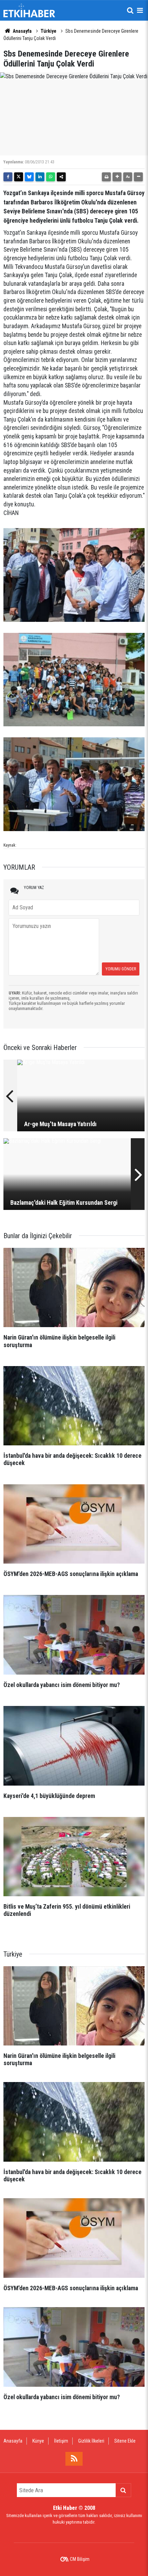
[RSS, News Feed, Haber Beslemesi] (74, 2459)
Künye (38, 2441)
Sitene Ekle (125, 2441)
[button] (117, 177)
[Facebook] (8, 177)
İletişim (61, 2441)
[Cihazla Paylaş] (61, 177)
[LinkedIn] (40, 177)
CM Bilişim (80, 2559)
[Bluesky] (29, 177)
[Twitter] (19, 177)
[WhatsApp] (51, 177)
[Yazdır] (106, 177)
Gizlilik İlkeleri (91, 2441)
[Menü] (140, 10)
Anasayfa (22, 31)
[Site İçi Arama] (130, 10)
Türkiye (49, 31)
